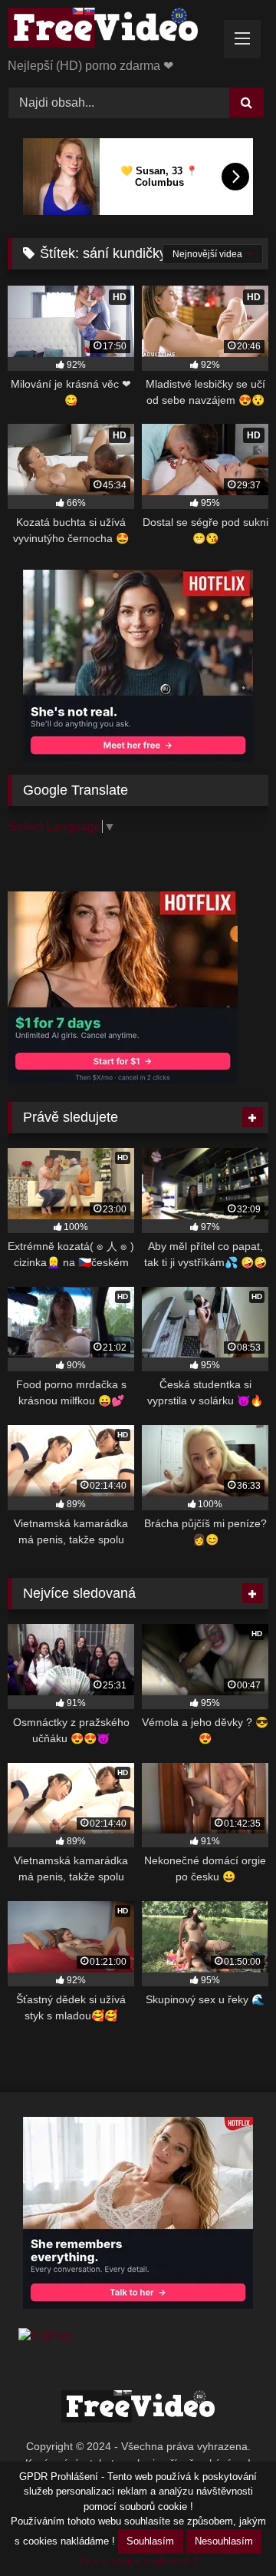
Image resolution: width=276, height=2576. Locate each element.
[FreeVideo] (113, 30)
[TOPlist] (45, 2337)
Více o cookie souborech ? (138, 2561)
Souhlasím (150, 2541)
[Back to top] (228, 2530)
